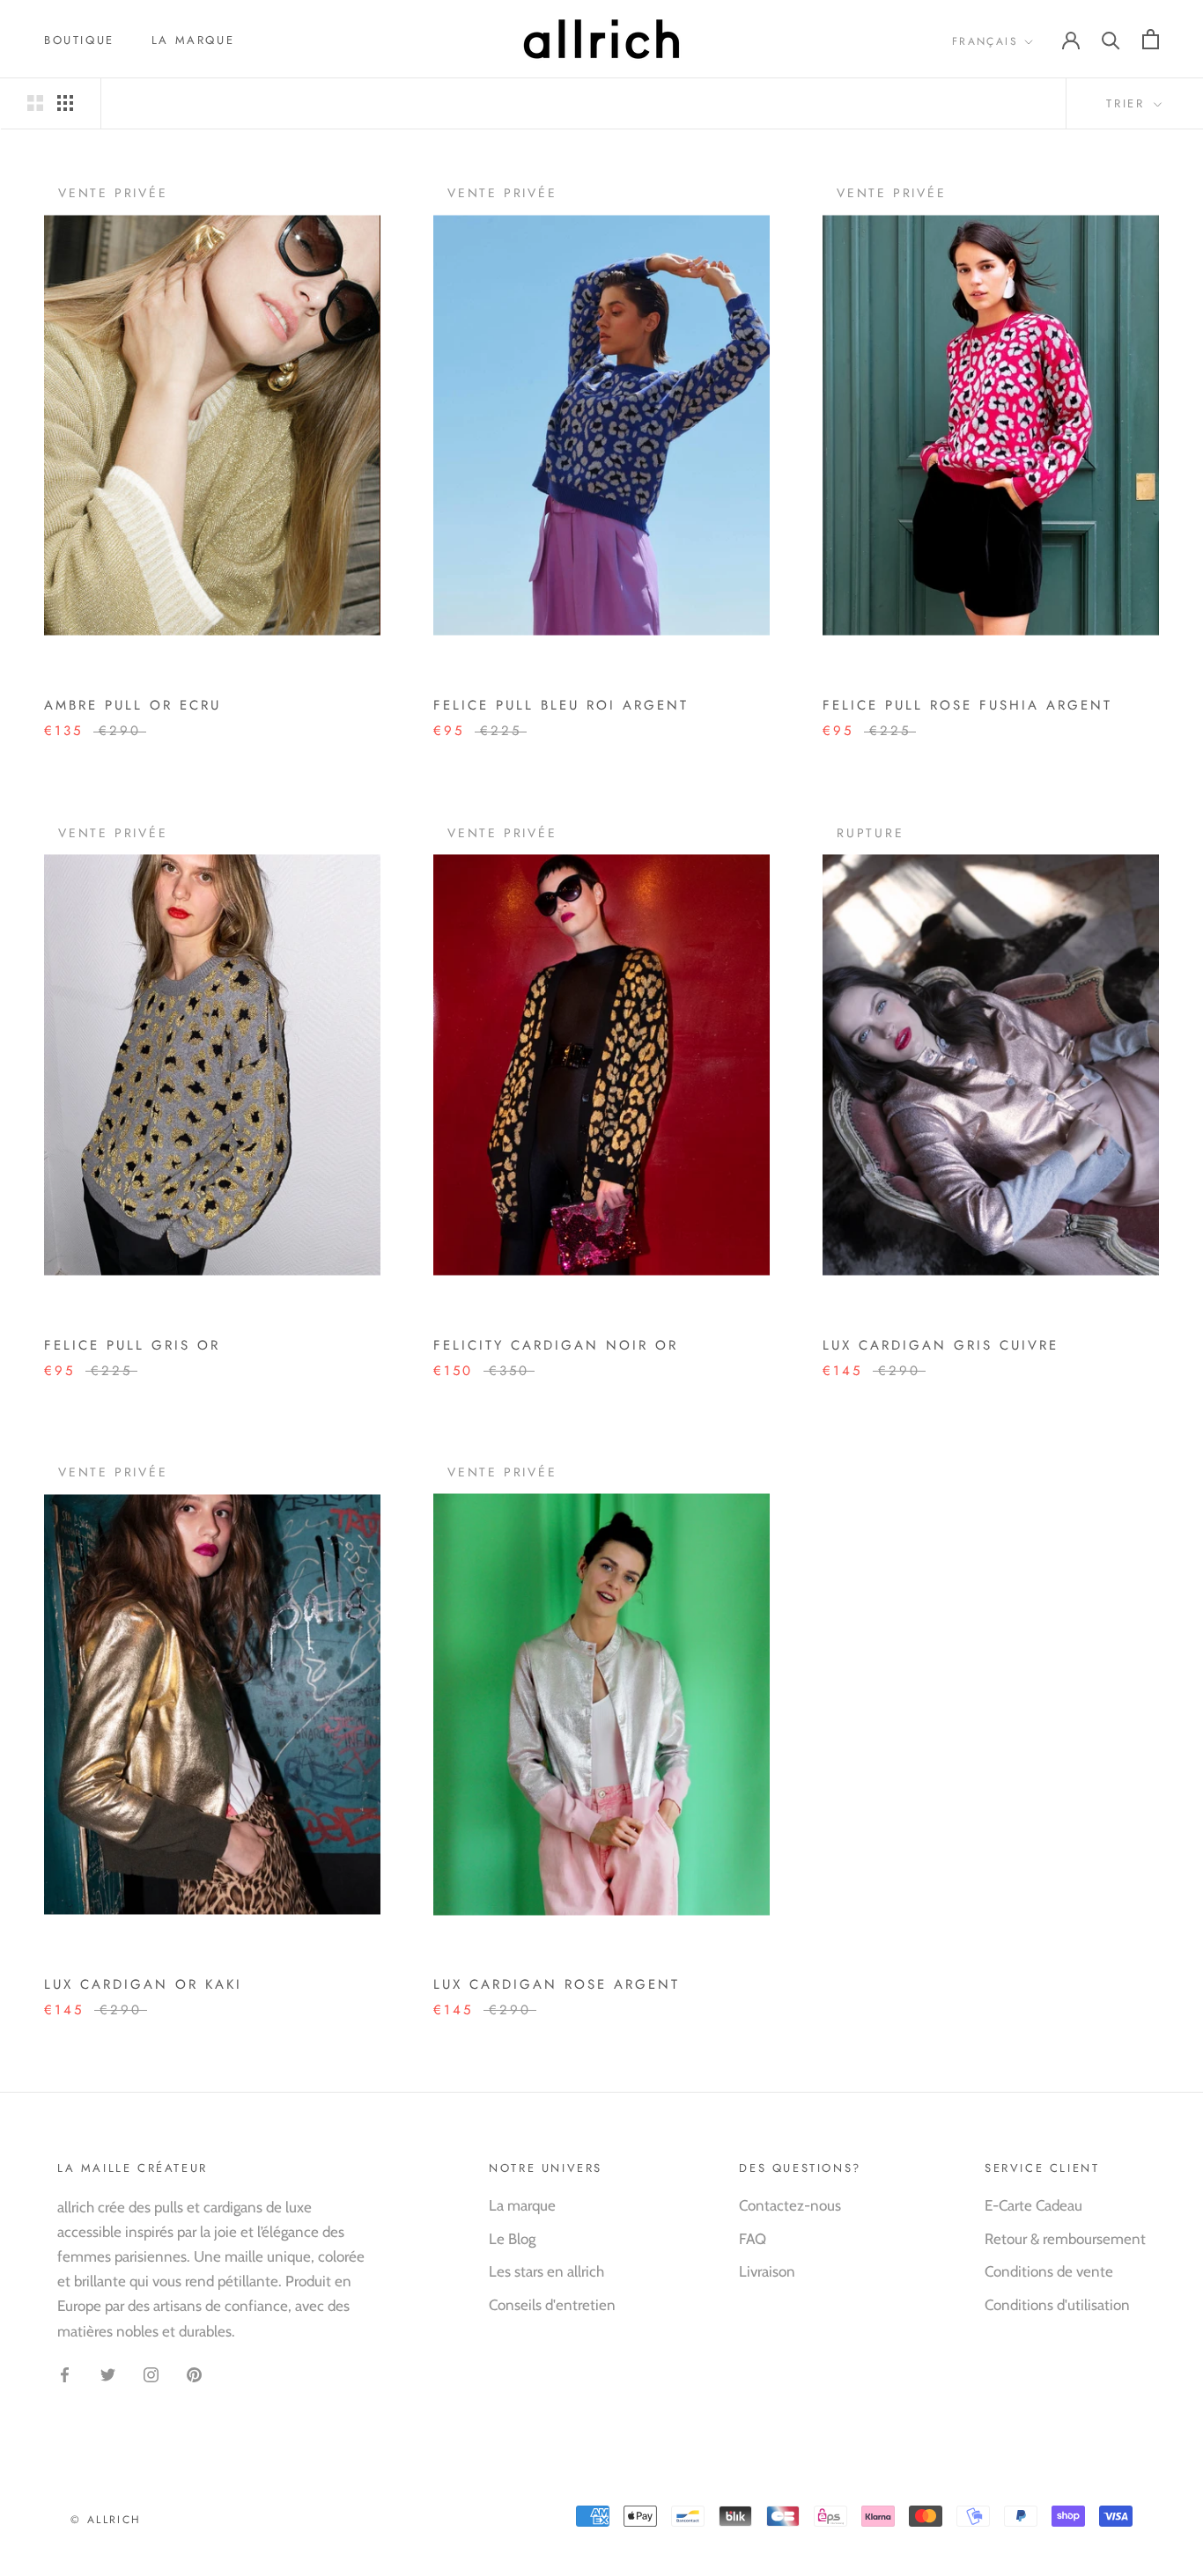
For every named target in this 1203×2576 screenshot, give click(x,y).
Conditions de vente (1049, 2271)
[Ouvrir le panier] (1151, 39)
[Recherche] (1111, 39)
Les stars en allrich (546, 2271)
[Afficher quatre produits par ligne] (65, 103)
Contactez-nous (790, 2205)
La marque (193, 40)
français (985, 41)
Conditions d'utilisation (1057, 2305)
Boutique (79, 40)
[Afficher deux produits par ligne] (35, 103)
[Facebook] (65, 2374)
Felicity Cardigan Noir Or (556, 1345)
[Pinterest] (194, 2374)
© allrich (106, 2520)
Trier (1128, 103)
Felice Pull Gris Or (132, 1345)
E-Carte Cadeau (1033, 2205)
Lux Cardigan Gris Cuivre (941, 1345)
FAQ (753, 2239)
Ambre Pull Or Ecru (133, 705)
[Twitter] (108, 2374)
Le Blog (512, 2239)
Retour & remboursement (1065, 2239)
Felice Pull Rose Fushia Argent (967, 705)
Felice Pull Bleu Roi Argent (561, 705)
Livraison (767, 2271)
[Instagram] (151, 2374)
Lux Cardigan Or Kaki (143, 1984)
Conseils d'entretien (552, 2305)
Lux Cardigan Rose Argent (557, 1984)
